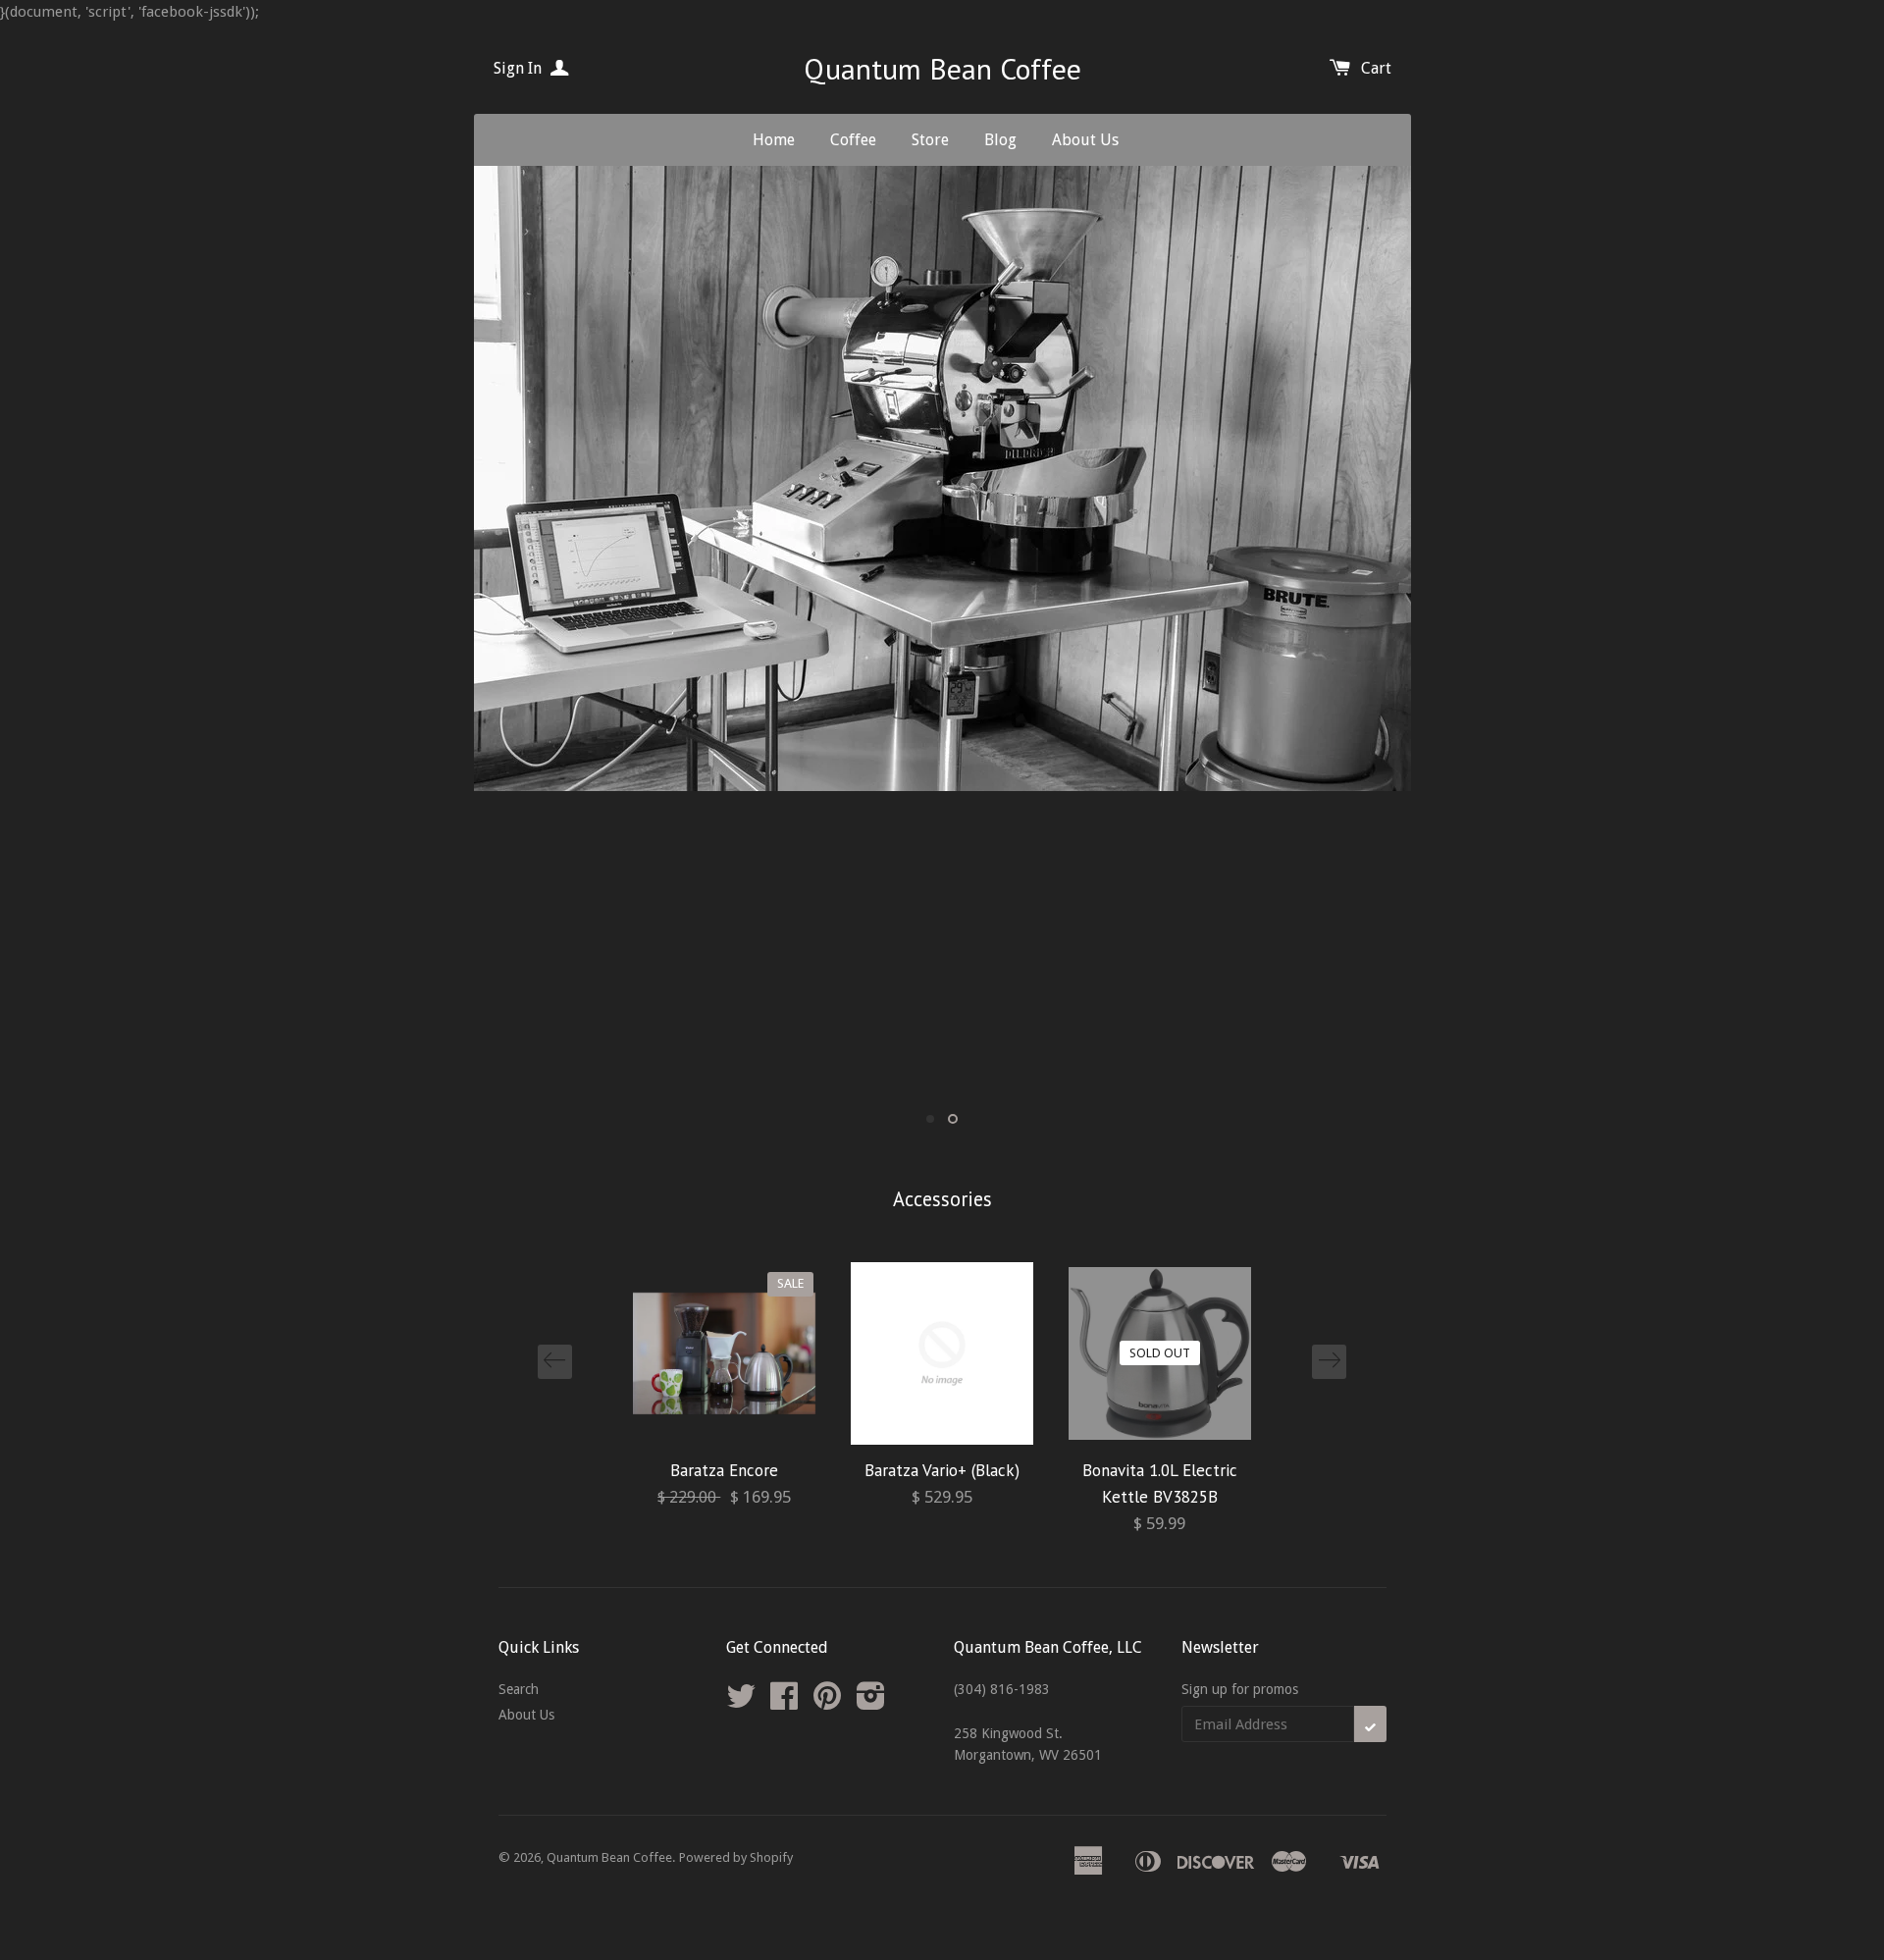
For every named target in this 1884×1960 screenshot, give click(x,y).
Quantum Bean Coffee (942, 68)
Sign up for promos (1240, 1689)
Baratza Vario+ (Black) (942, 1470)
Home (774, 140)
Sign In (520, 68)
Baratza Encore (724, 1470)
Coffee (853, 140)
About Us (1085, 140)
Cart (1376, 68)
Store (930, 140)
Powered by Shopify (736, 1857)
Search (519, 1689)
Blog (1000, 140)
